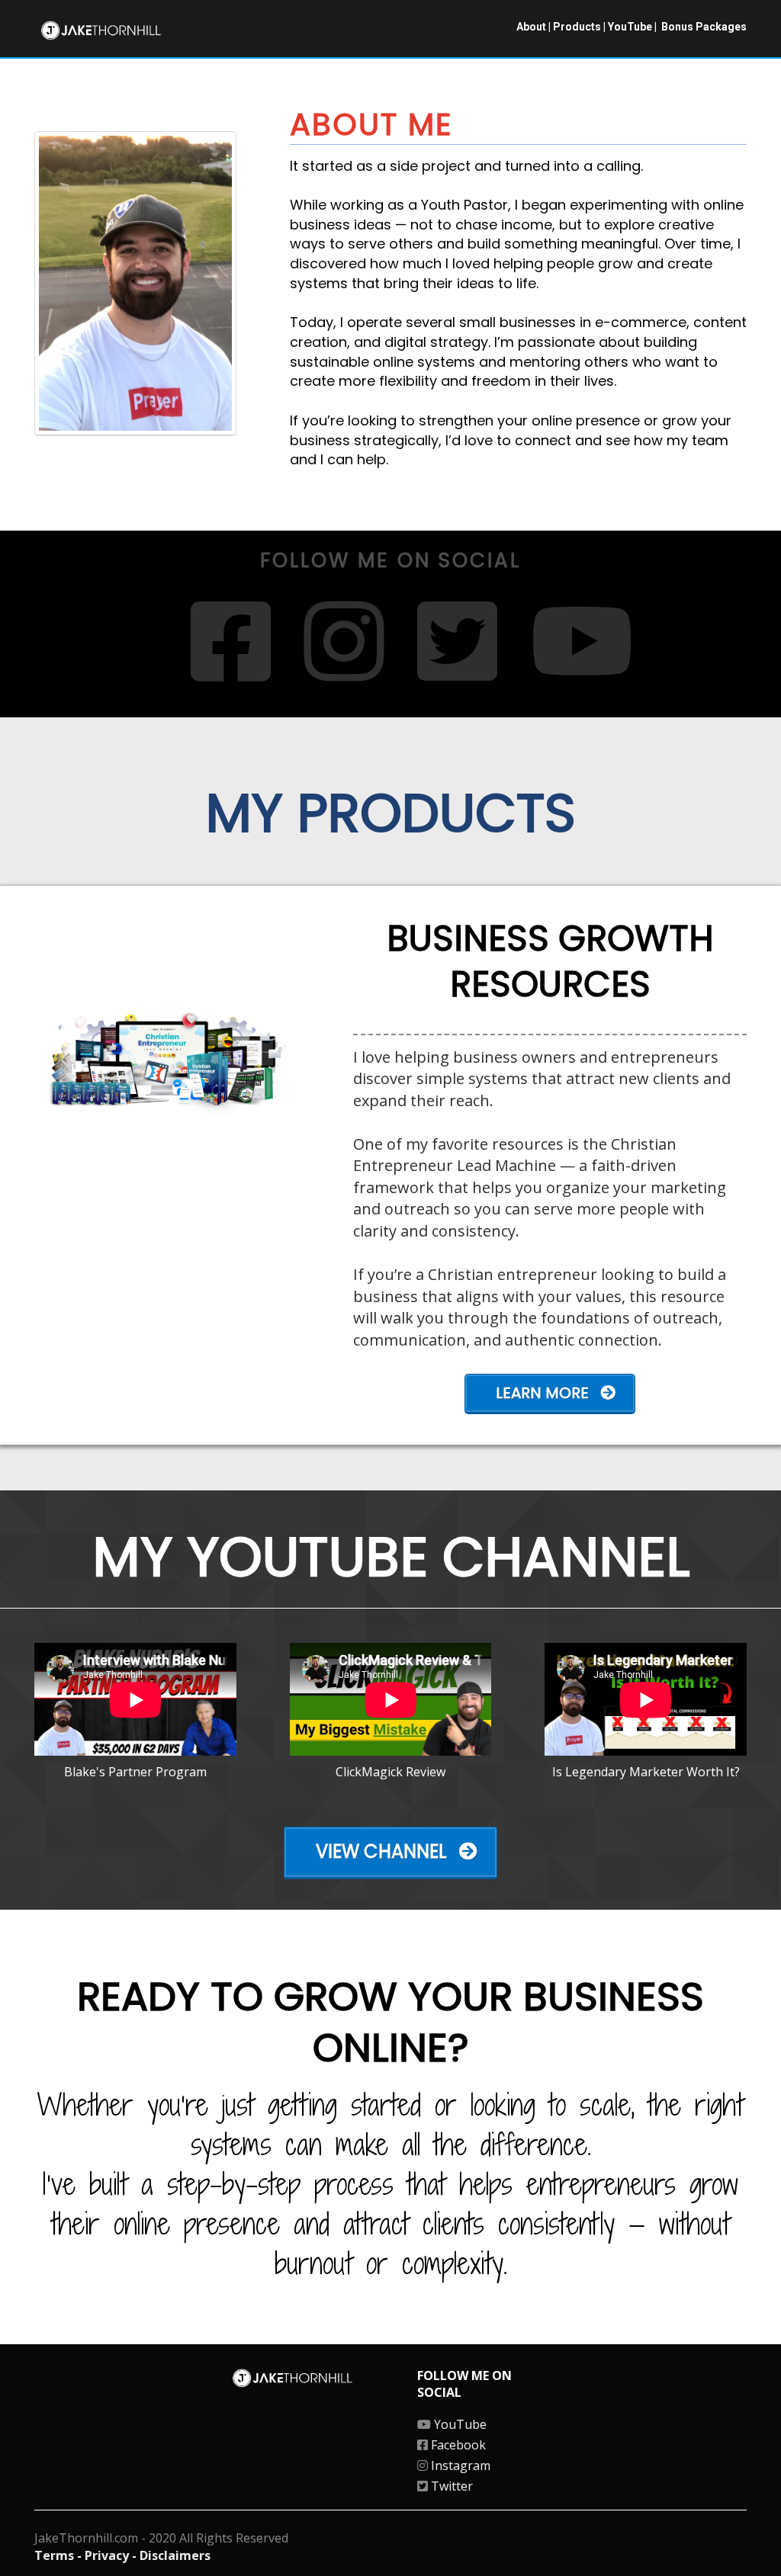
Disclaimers (175, 2555)
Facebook (457, 2445)
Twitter (450, 2486)
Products (577, 27)
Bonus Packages (704, 27)
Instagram (459, 2465)
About (531, 27)
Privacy (108, 2555)
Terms (56, 2555)
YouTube (630, 27)
